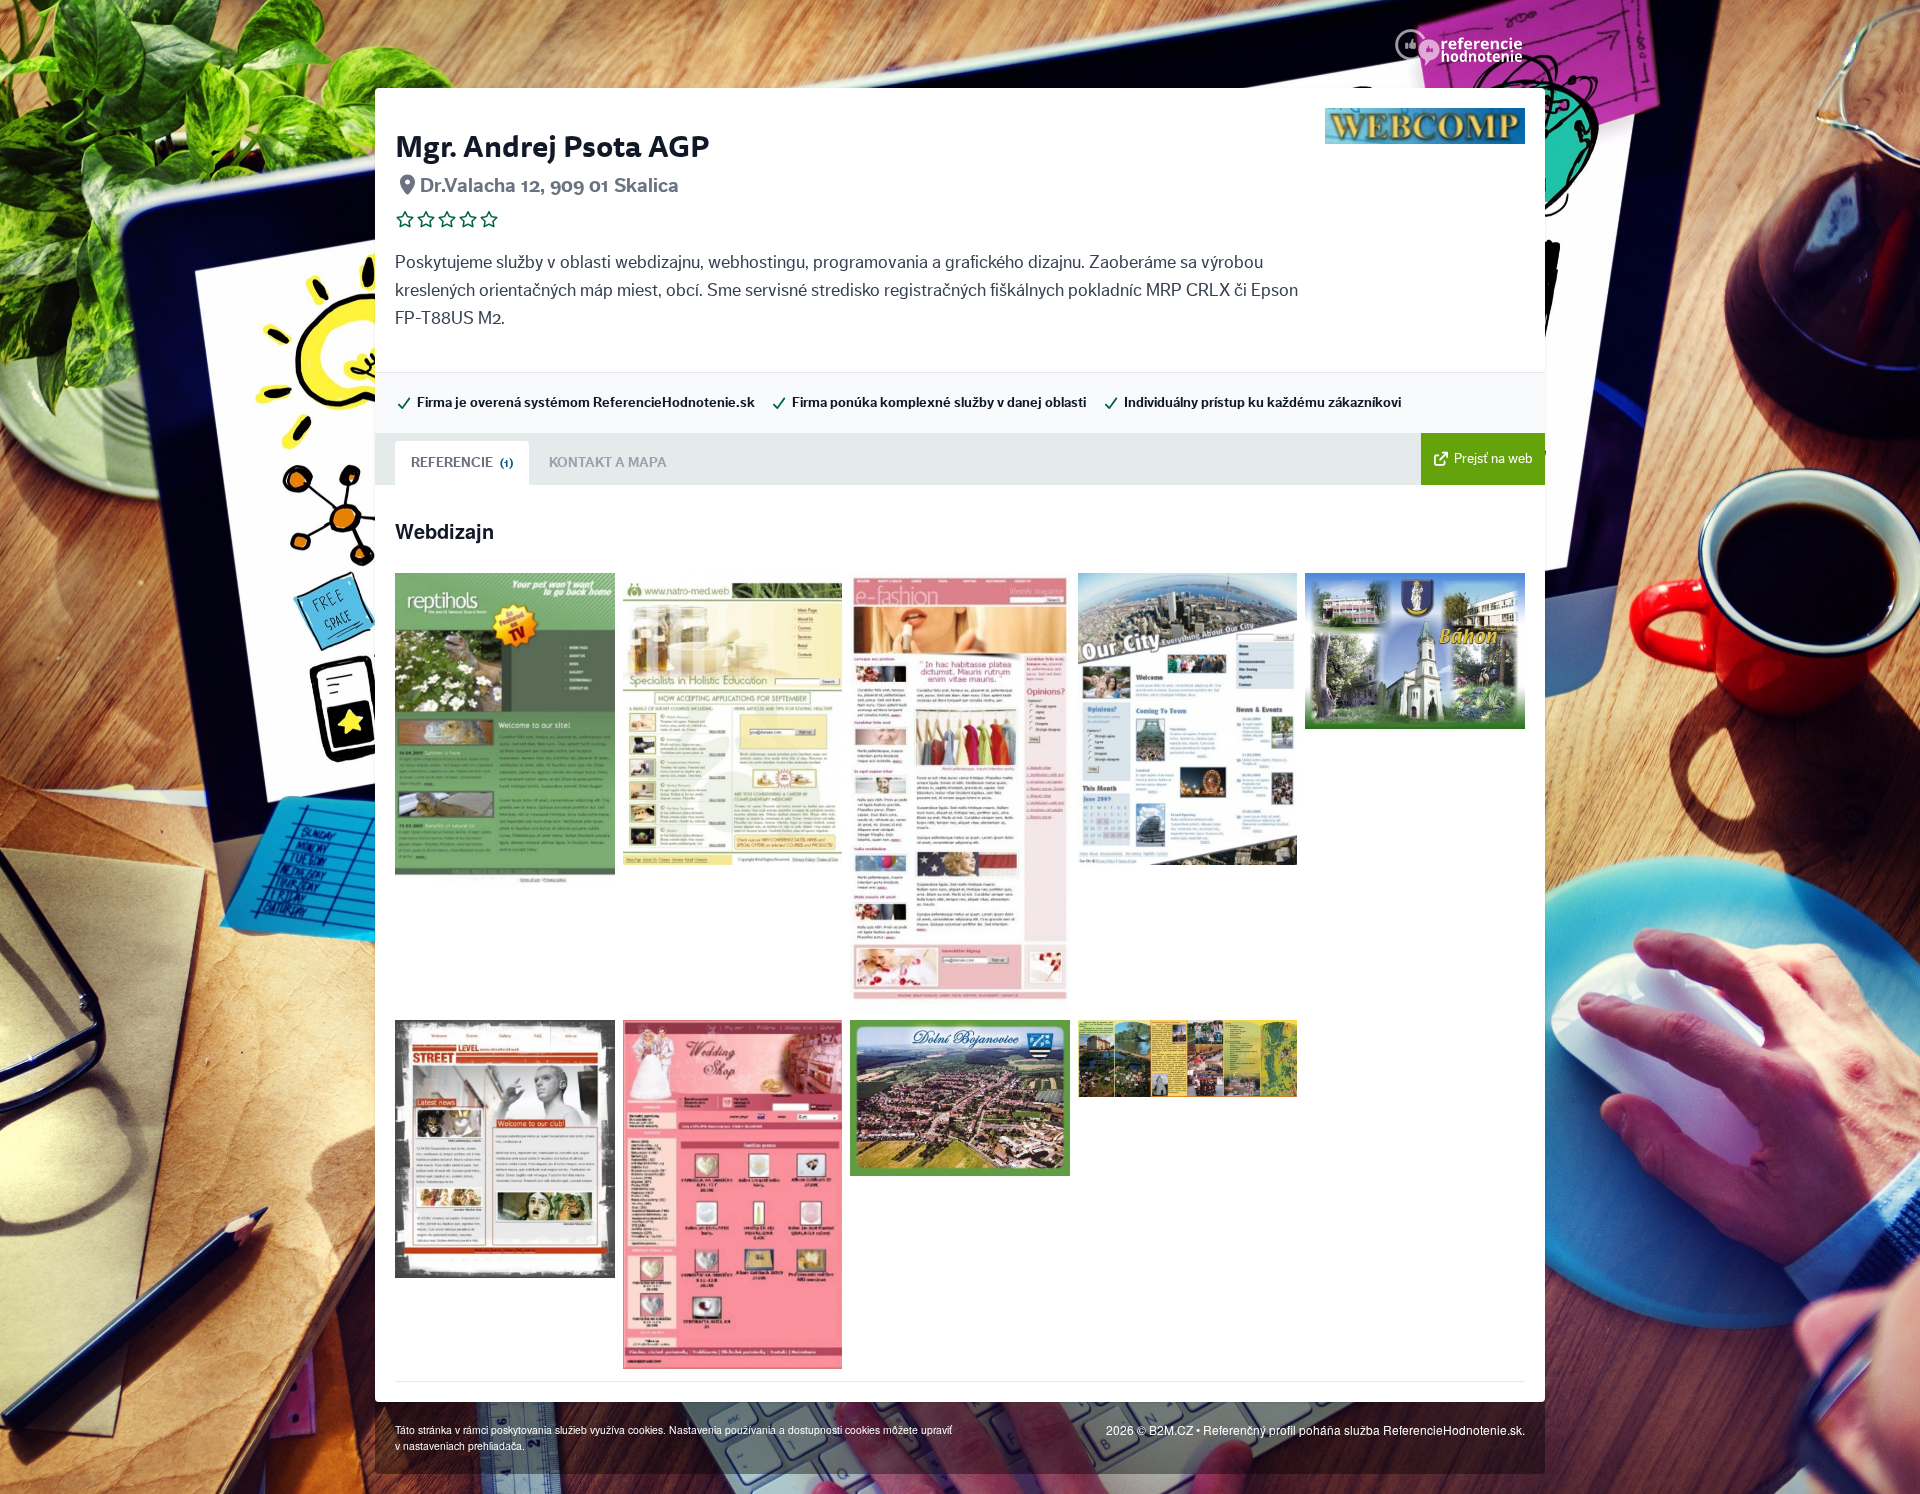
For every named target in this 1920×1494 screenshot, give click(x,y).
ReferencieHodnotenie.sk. (1454, 1429)
